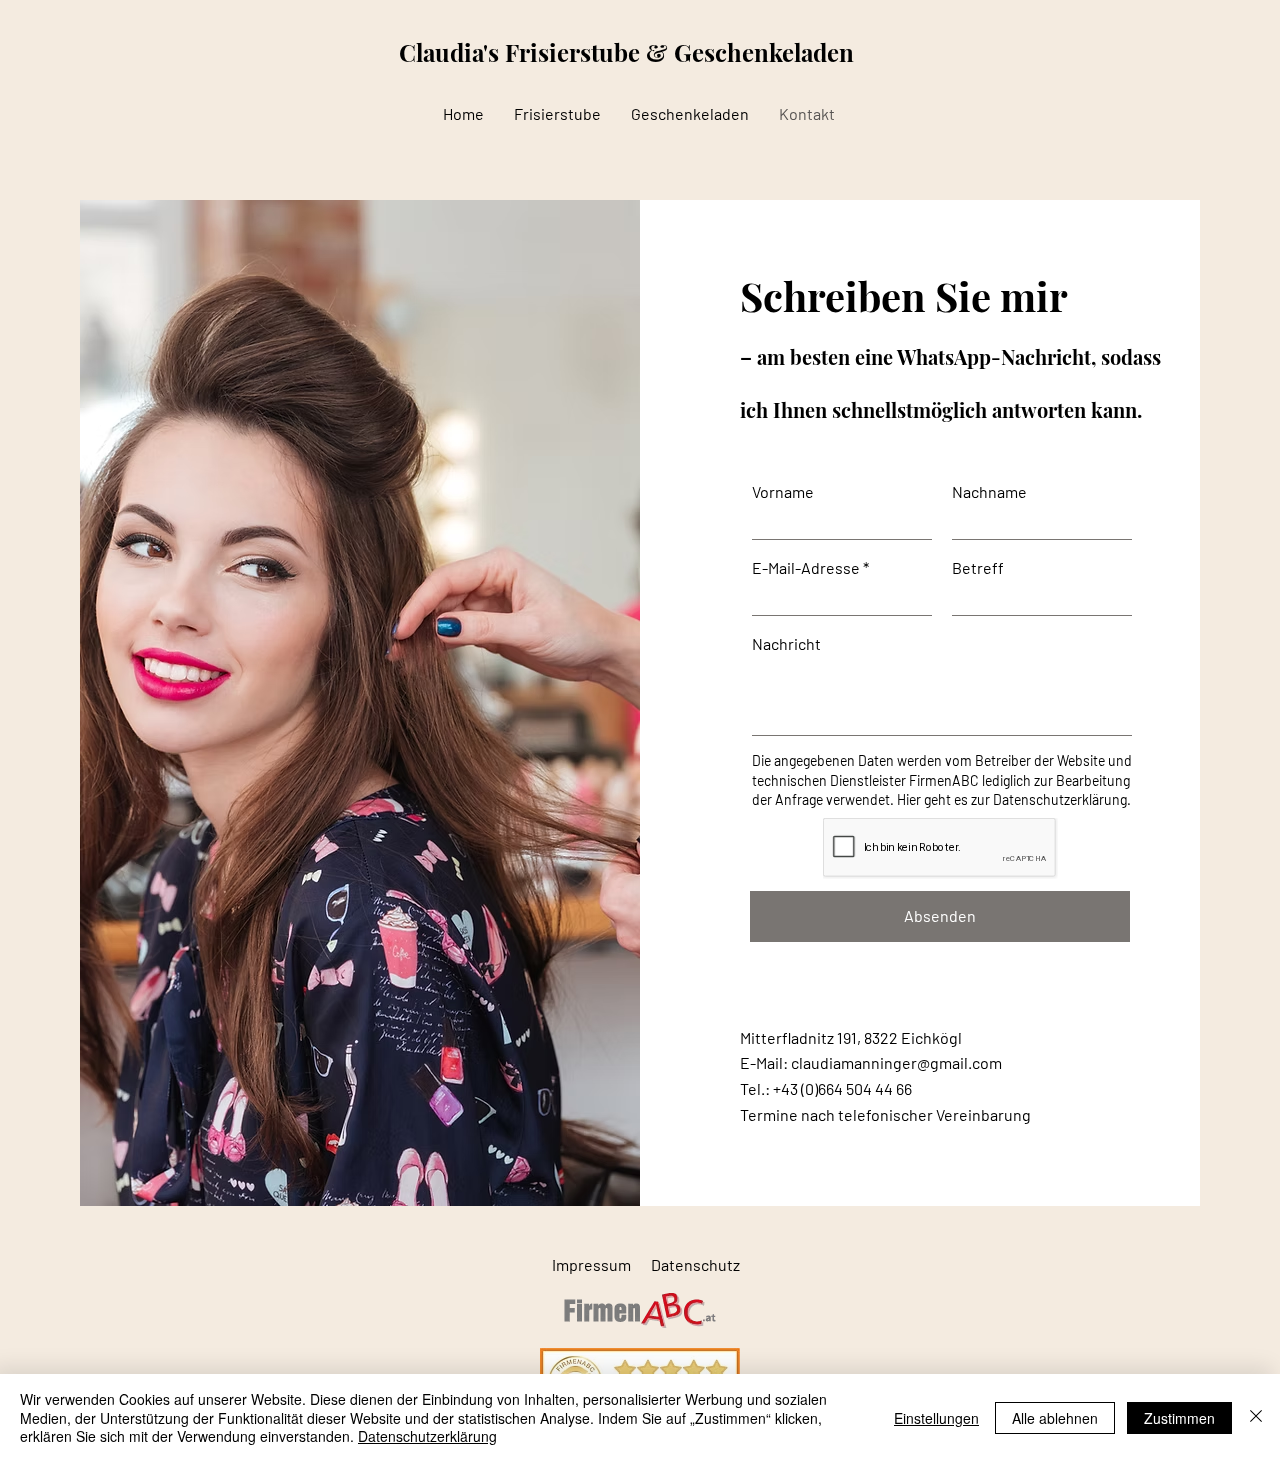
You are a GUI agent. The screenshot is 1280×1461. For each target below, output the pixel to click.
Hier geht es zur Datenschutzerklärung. (1014, 799)
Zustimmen (1179, 1418)
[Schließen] (1256, 1417)
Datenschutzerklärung (427, 1436)
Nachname (989, 492)
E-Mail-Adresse (806, 568)
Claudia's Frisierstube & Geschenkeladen (626, 52)
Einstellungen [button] (936, 1418)
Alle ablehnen (1055, 1418)
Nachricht (786, 644)
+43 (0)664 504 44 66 (842, 1088)
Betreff (978, 568)
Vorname (783, 492)
